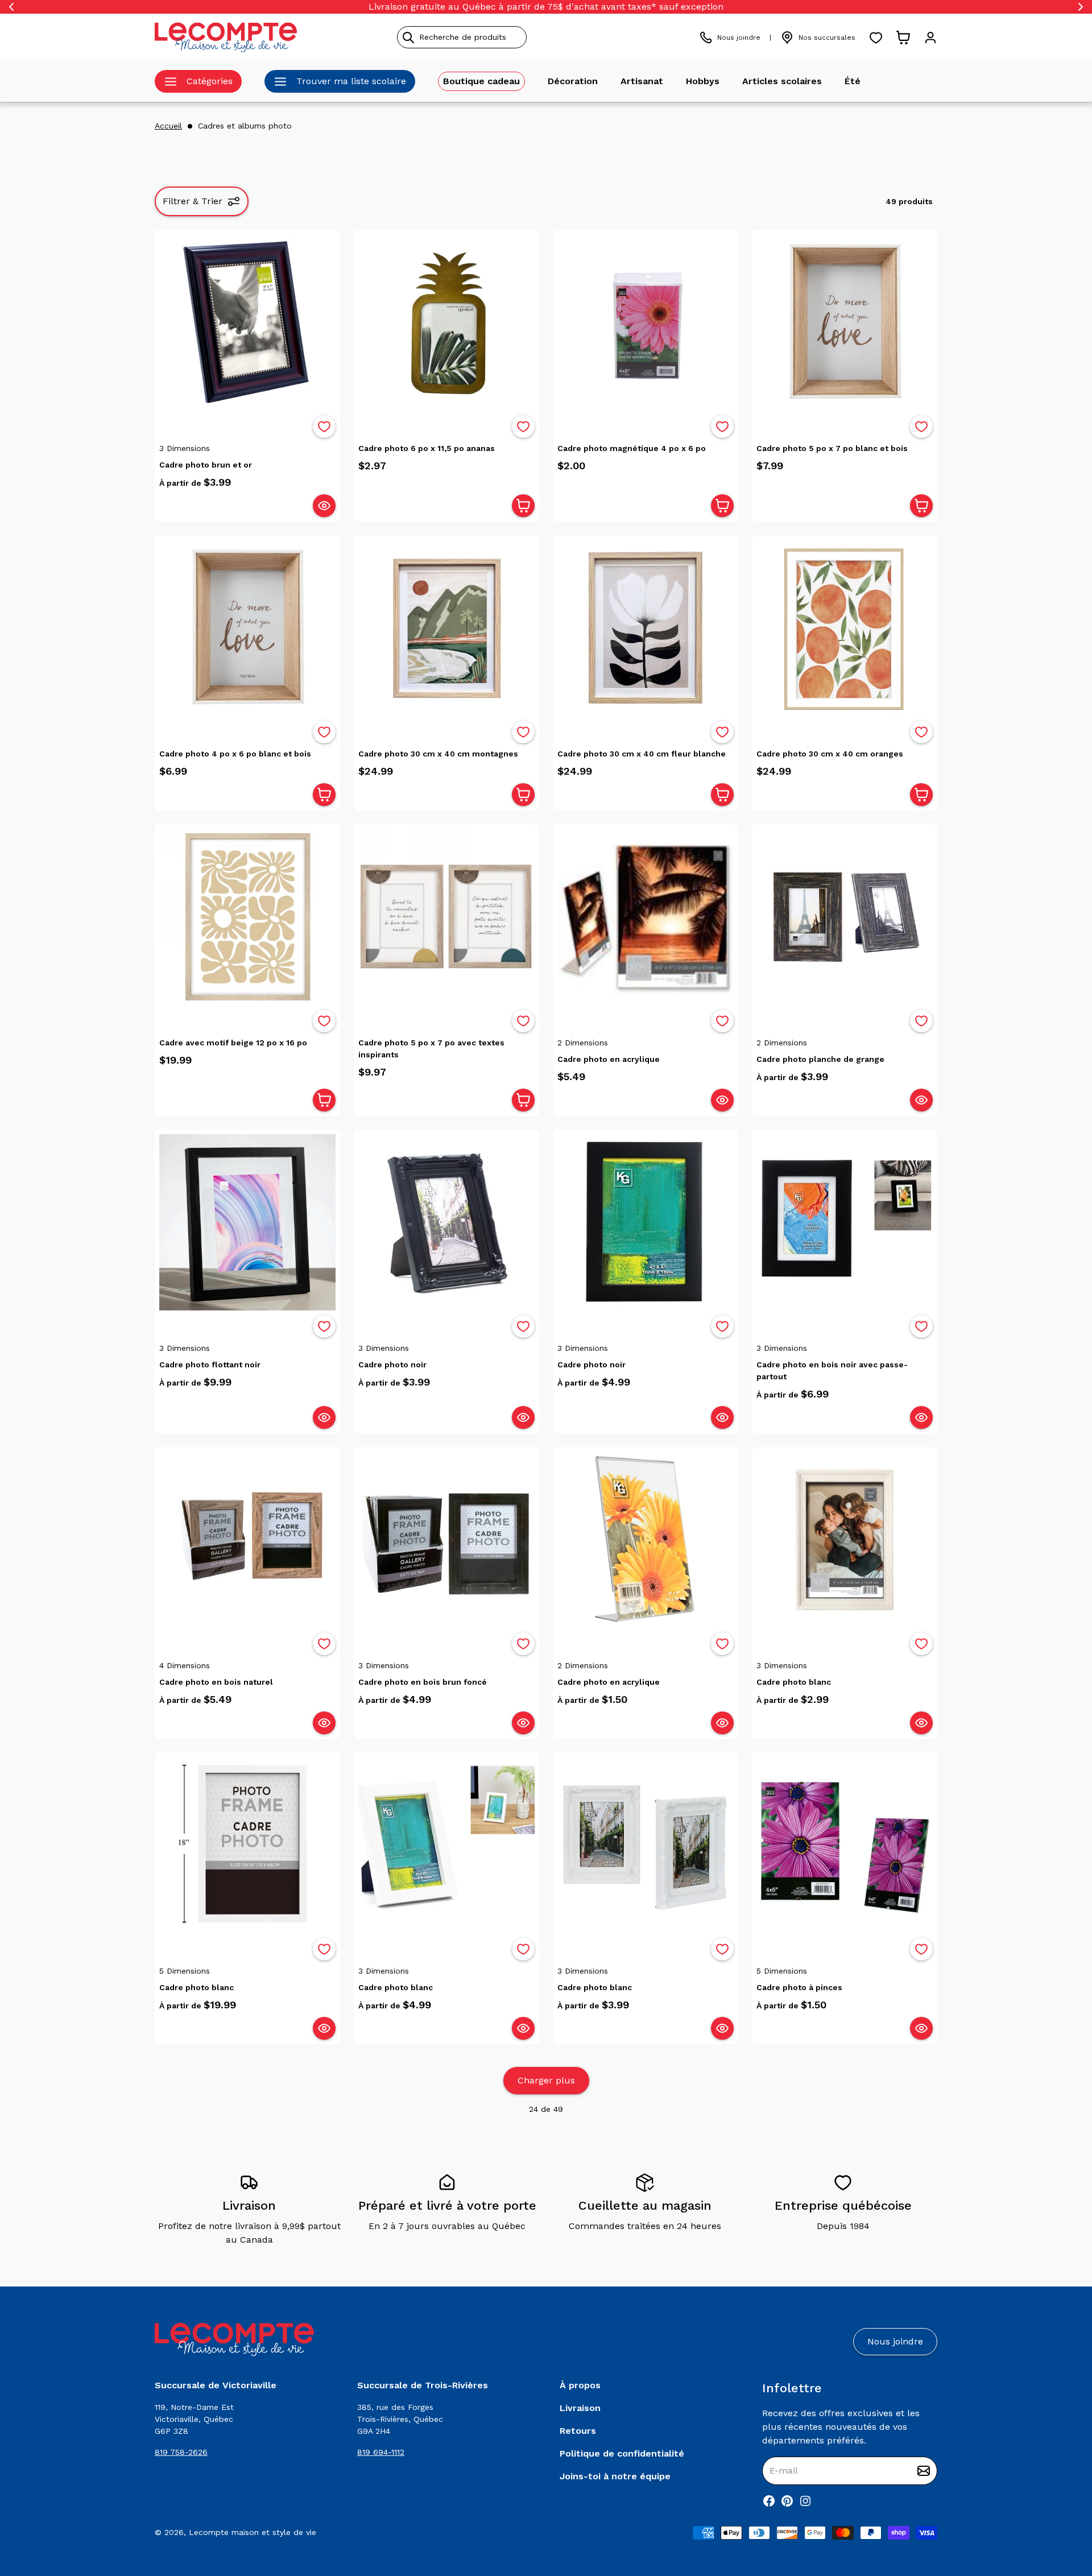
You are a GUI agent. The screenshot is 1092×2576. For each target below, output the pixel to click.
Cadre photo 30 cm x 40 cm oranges (830, 754)
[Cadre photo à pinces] (845, 1845)
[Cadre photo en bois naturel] (247, 1540)
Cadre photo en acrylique (609, 1059)
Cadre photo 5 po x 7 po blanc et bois (832, 448)
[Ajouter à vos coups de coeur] (324, 427)
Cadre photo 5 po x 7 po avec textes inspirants (431, 1049)
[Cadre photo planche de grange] (845, 917)
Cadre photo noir (392, 1365)
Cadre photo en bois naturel (216, 1682)
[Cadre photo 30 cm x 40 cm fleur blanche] (646, 628)
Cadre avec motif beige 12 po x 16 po (233, 1043)
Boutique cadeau (481, 81)
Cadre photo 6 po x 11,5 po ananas (427, 448)
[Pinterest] (787, 2501)
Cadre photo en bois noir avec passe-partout (832, 1370)
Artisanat (642, 81)
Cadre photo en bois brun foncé (423, 1682)
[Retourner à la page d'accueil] (234, 2340)
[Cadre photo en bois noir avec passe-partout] (845, 1222)
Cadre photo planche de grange (820, 1059)
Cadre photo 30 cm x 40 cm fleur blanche (642, 754)
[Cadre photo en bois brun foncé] (446, 1540)
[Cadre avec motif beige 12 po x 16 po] (247, 917)
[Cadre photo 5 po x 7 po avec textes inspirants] (446, 917)
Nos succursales (827, 38)
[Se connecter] (930, 38)
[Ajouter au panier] (523, 506)
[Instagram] (805, 2501)
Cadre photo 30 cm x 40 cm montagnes (438, 754)
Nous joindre (739, 38)
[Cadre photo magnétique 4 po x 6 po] (646, 322)
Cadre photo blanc (794, 1682)
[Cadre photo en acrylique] (646, 917)
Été (853, 81)
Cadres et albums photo (245, 126)
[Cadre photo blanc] (845, 1540)
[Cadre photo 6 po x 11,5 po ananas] (446, 322)
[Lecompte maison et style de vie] (226, 37)
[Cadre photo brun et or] (247, 322)
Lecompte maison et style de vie (253, 2532)
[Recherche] (408, 38)
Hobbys (703, 81)
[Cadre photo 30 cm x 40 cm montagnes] (446, 628)
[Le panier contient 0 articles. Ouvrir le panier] (903, 38)
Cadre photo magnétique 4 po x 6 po (632, 448)
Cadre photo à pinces (799, 1987)
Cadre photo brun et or (206, 465)
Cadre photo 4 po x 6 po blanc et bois (235, 754)
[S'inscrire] (924, 2471)
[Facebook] (769, 2501)
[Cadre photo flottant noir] (247, 1222)
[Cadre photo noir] (446, 1222)
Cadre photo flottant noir (210, 1365)
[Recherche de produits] (514, 37)
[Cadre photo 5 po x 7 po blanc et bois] (845, 322)
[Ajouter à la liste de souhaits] (324, 427)
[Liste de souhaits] (876, 38)
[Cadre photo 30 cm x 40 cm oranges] (845, 628)
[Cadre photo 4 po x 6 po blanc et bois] (247, 628)
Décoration (573, 81)
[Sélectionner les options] (324, 506)
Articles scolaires (782, 81)
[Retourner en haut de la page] (1064, 2508)
